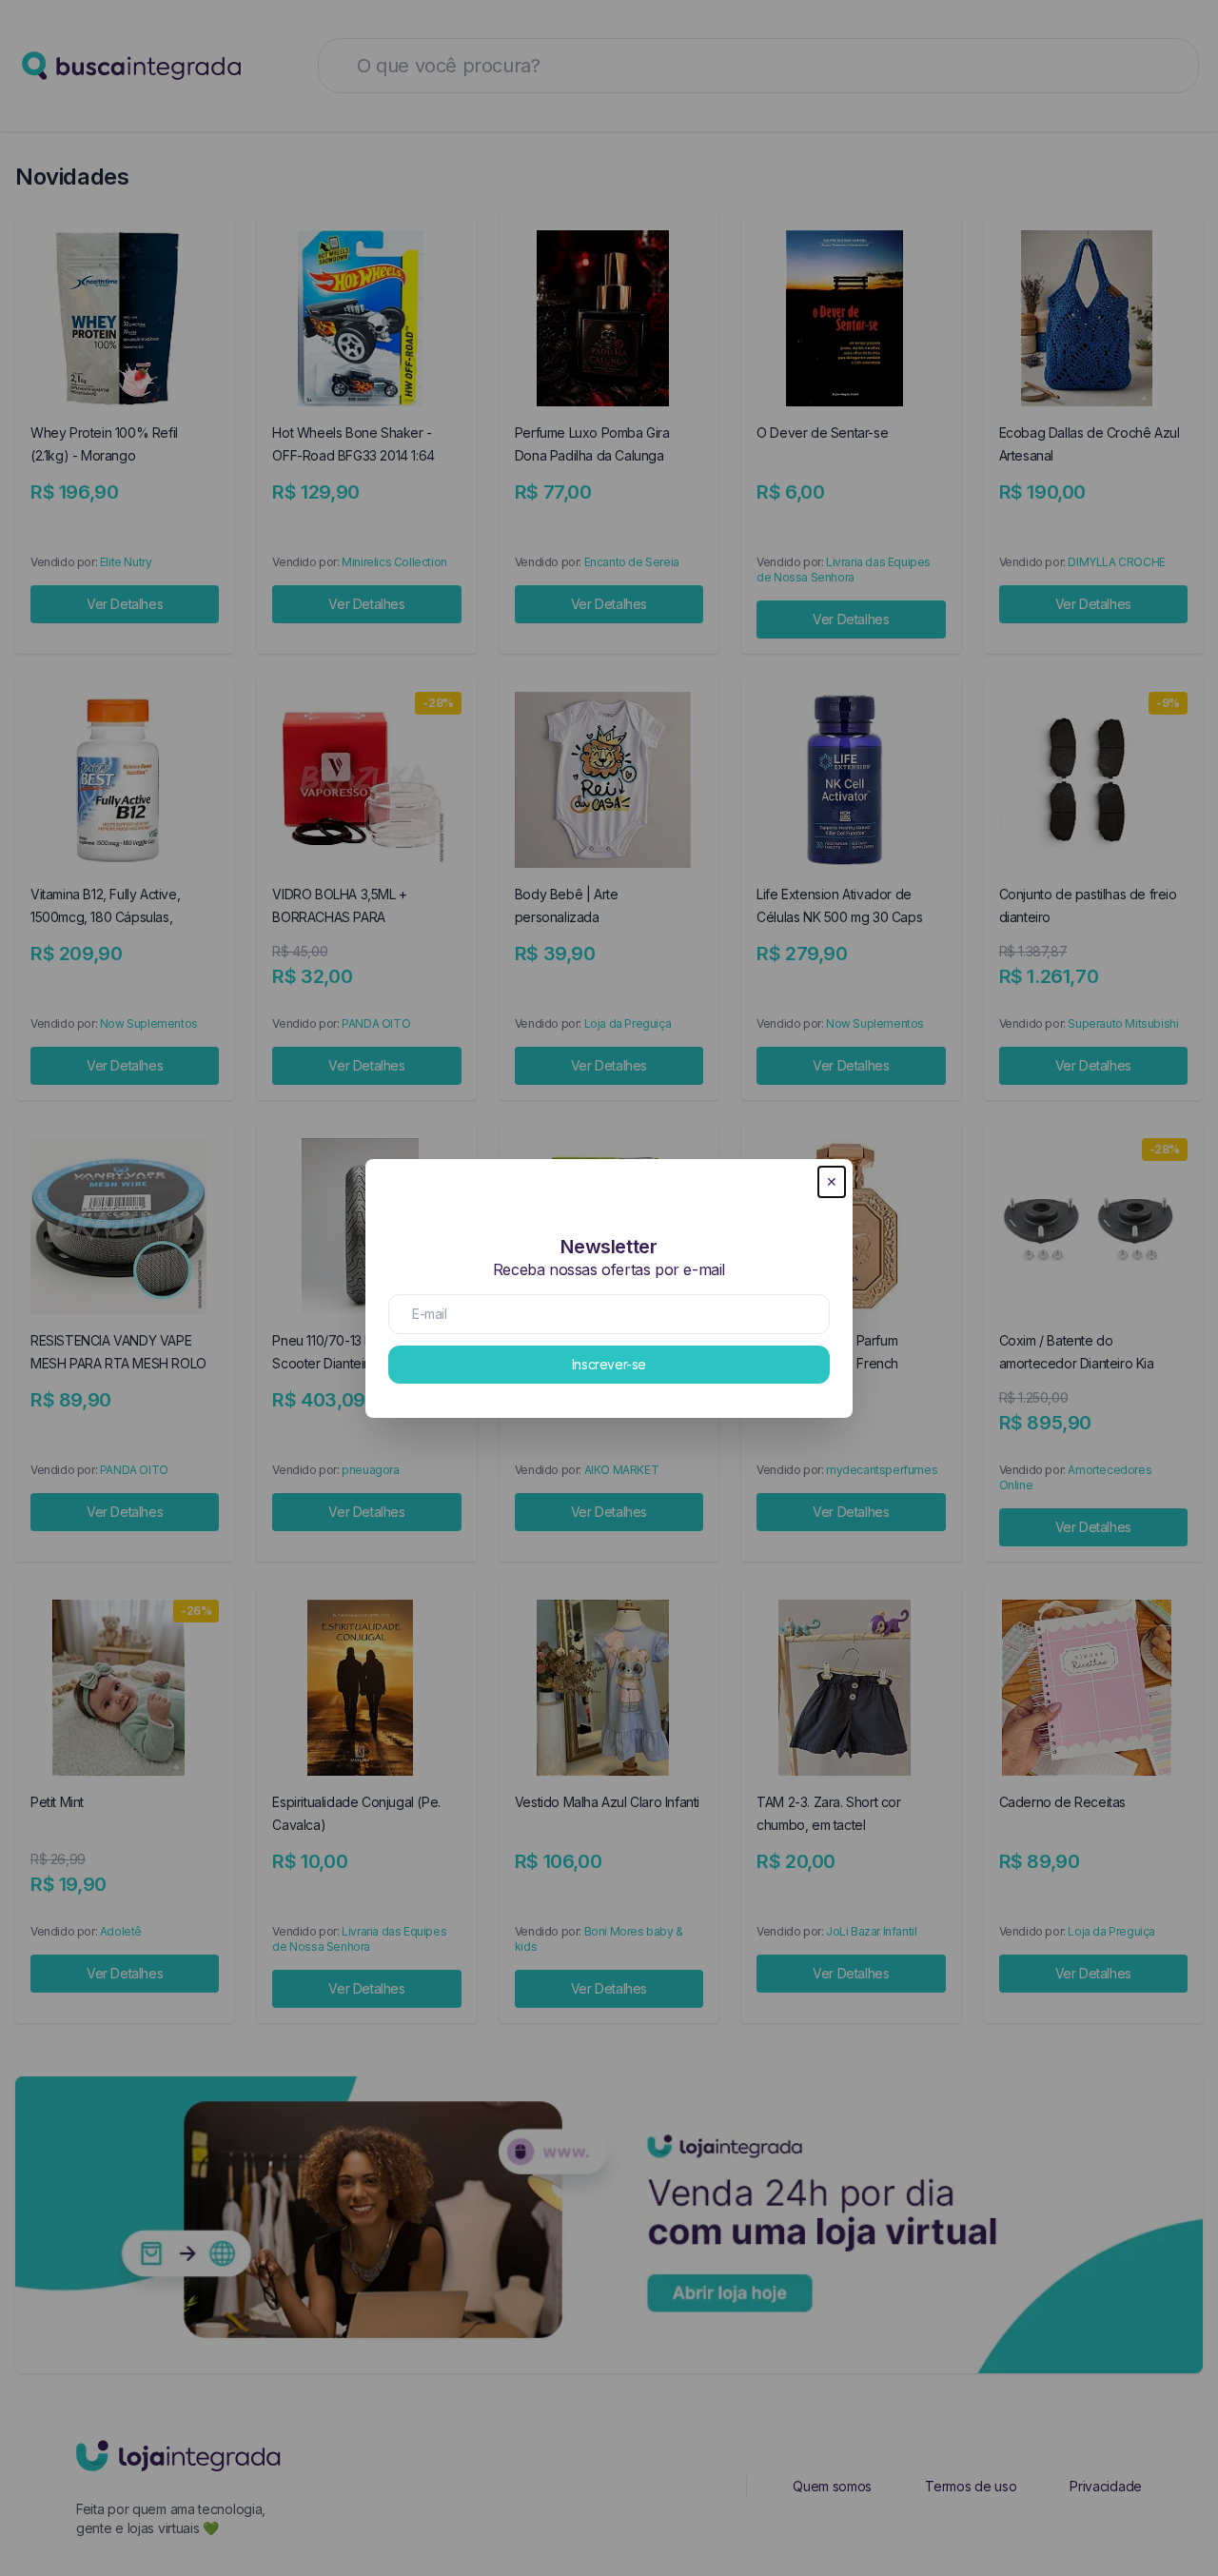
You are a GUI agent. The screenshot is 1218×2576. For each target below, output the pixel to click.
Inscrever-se (609, 1364)
